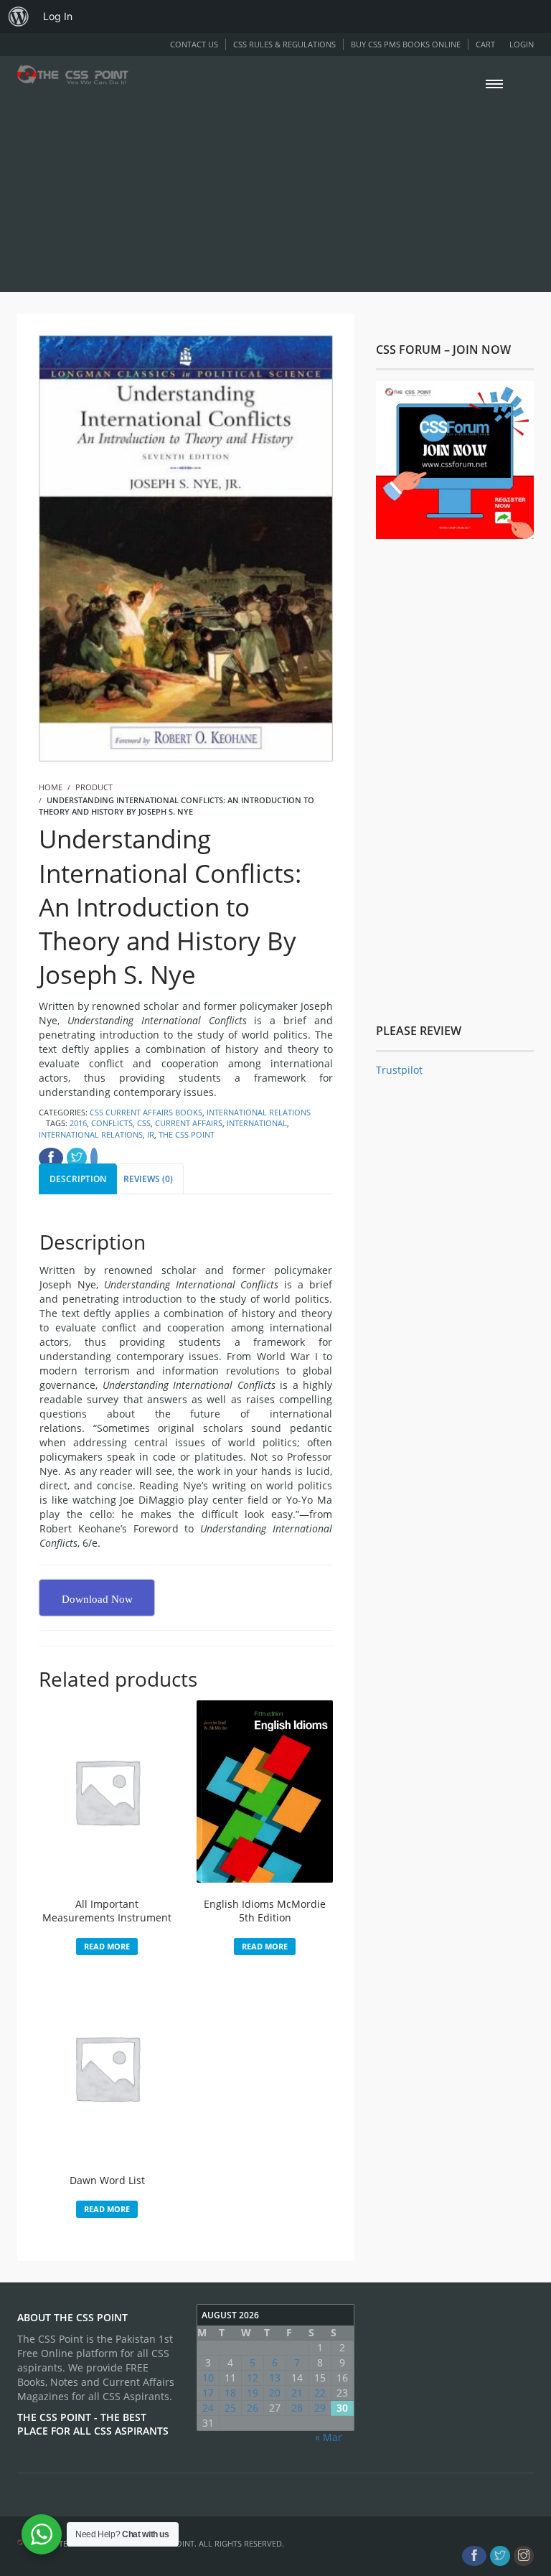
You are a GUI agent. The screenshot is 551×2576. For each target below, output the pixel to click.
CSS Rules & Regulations (284, 44)
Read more (107, 1946)
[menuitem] (19, 17)
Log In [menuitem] (58, 16)
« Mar (329, 2437)
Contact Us (194, 44)
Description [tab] (78, 1179)
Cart (485, 44)
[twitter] (500, 2556)
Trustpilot (399, 1070)
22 (320, 2393)
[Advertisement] (275, 188)
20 (275, 2393)
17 (208, 2393)
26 (253, 2408)
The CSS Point (187, 1134)
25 (230, 2408)
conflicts (112, 1123)
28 (297, 2408)
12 (253, 2378)
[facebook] (474, 2556)
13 (275, 2378)
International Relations (259, 1112)
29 (320, 2408)
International (257, 1123)
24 (208, 2408)
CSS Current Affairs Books (146, 1112)
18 (230, 2393)
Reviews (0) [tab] (148, 1179)
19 (253, 2393)
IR (151, 1134)
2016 (78, 1123)
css (144, 1123)
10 (208, 2378)
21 (297, 2393)
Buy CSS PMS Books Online (406, 44)
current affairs (189, 1123)
